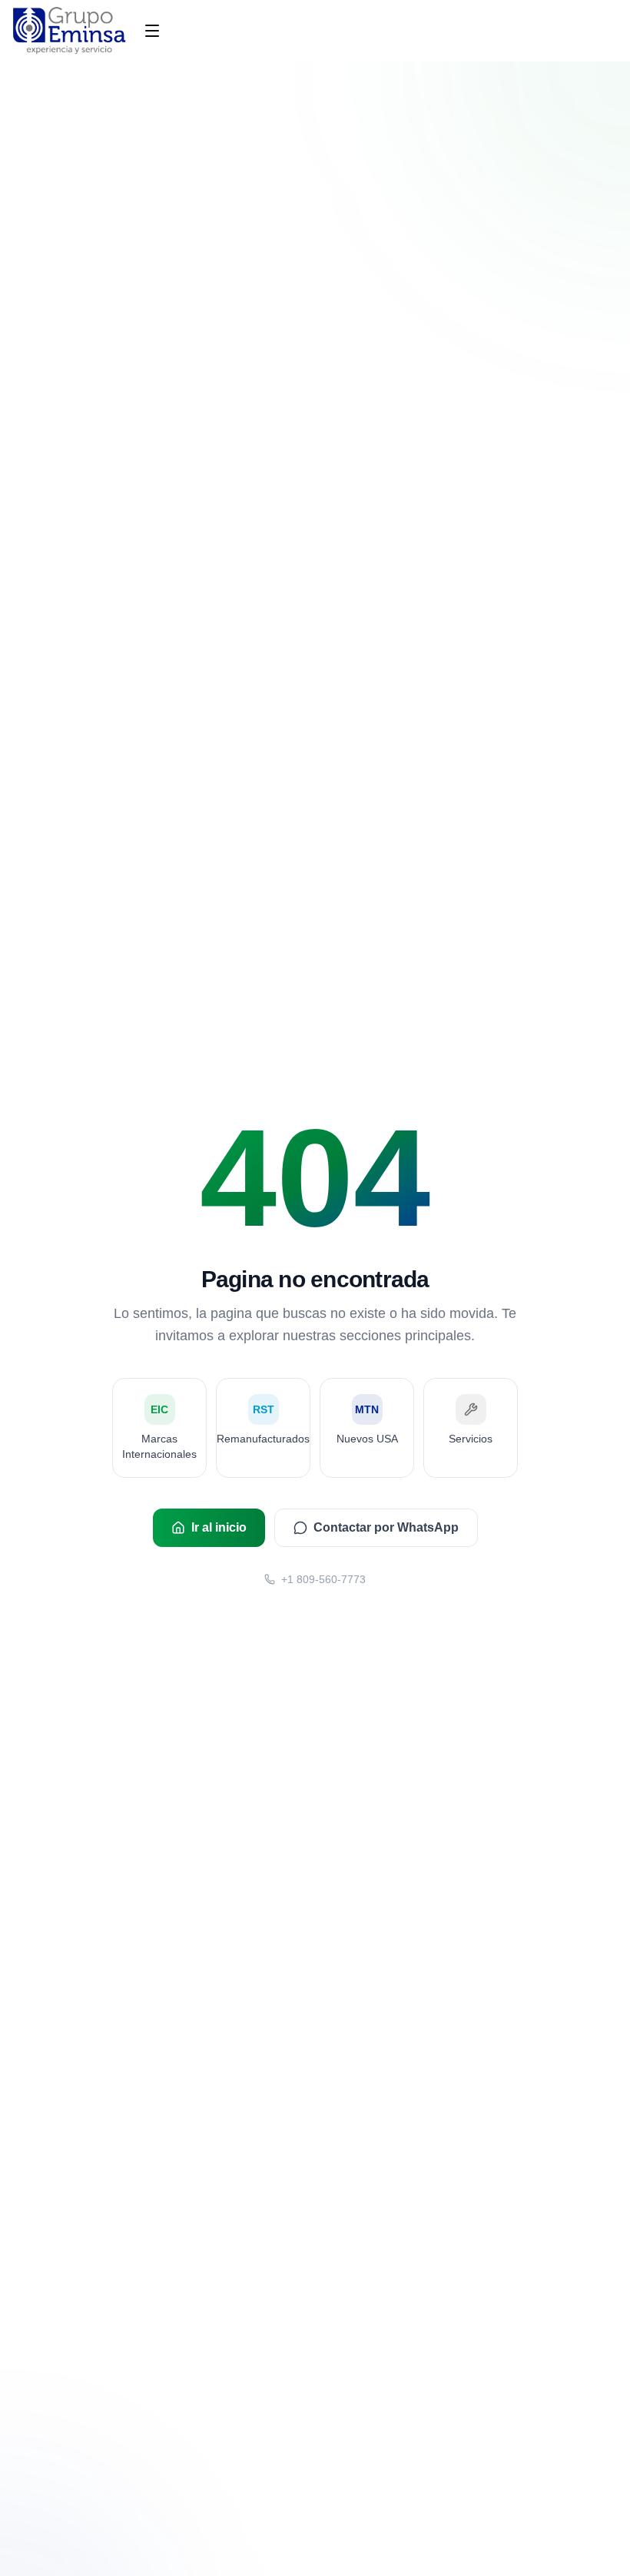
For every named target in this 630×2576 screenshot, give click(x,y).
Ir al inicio (219, 1527)
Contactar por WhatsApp (386, 1527)
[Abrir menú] (152, 31)
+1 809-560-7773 (323, 1579)
